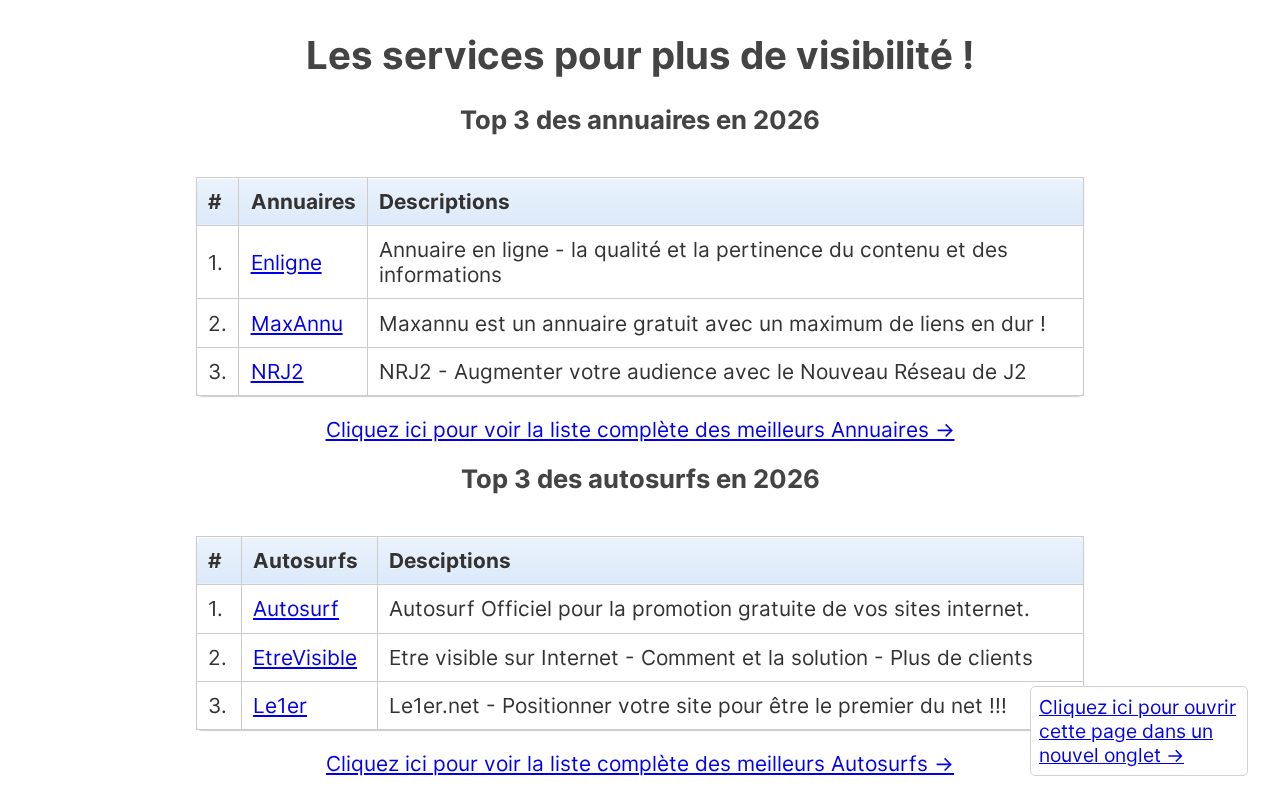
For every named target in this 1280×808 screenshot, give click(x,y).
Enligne (286, 262)
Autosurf (296, 608)
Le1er (280, 705)
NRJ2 (277, 371)
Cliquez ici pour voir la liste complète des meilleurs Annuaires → (640, 429)
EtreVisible (305, 657)
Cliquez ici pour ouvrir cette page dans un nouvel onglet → (1137, 731)
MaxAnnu (297, 323)
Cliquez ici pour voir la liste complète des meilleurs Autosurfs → (640, 763)
